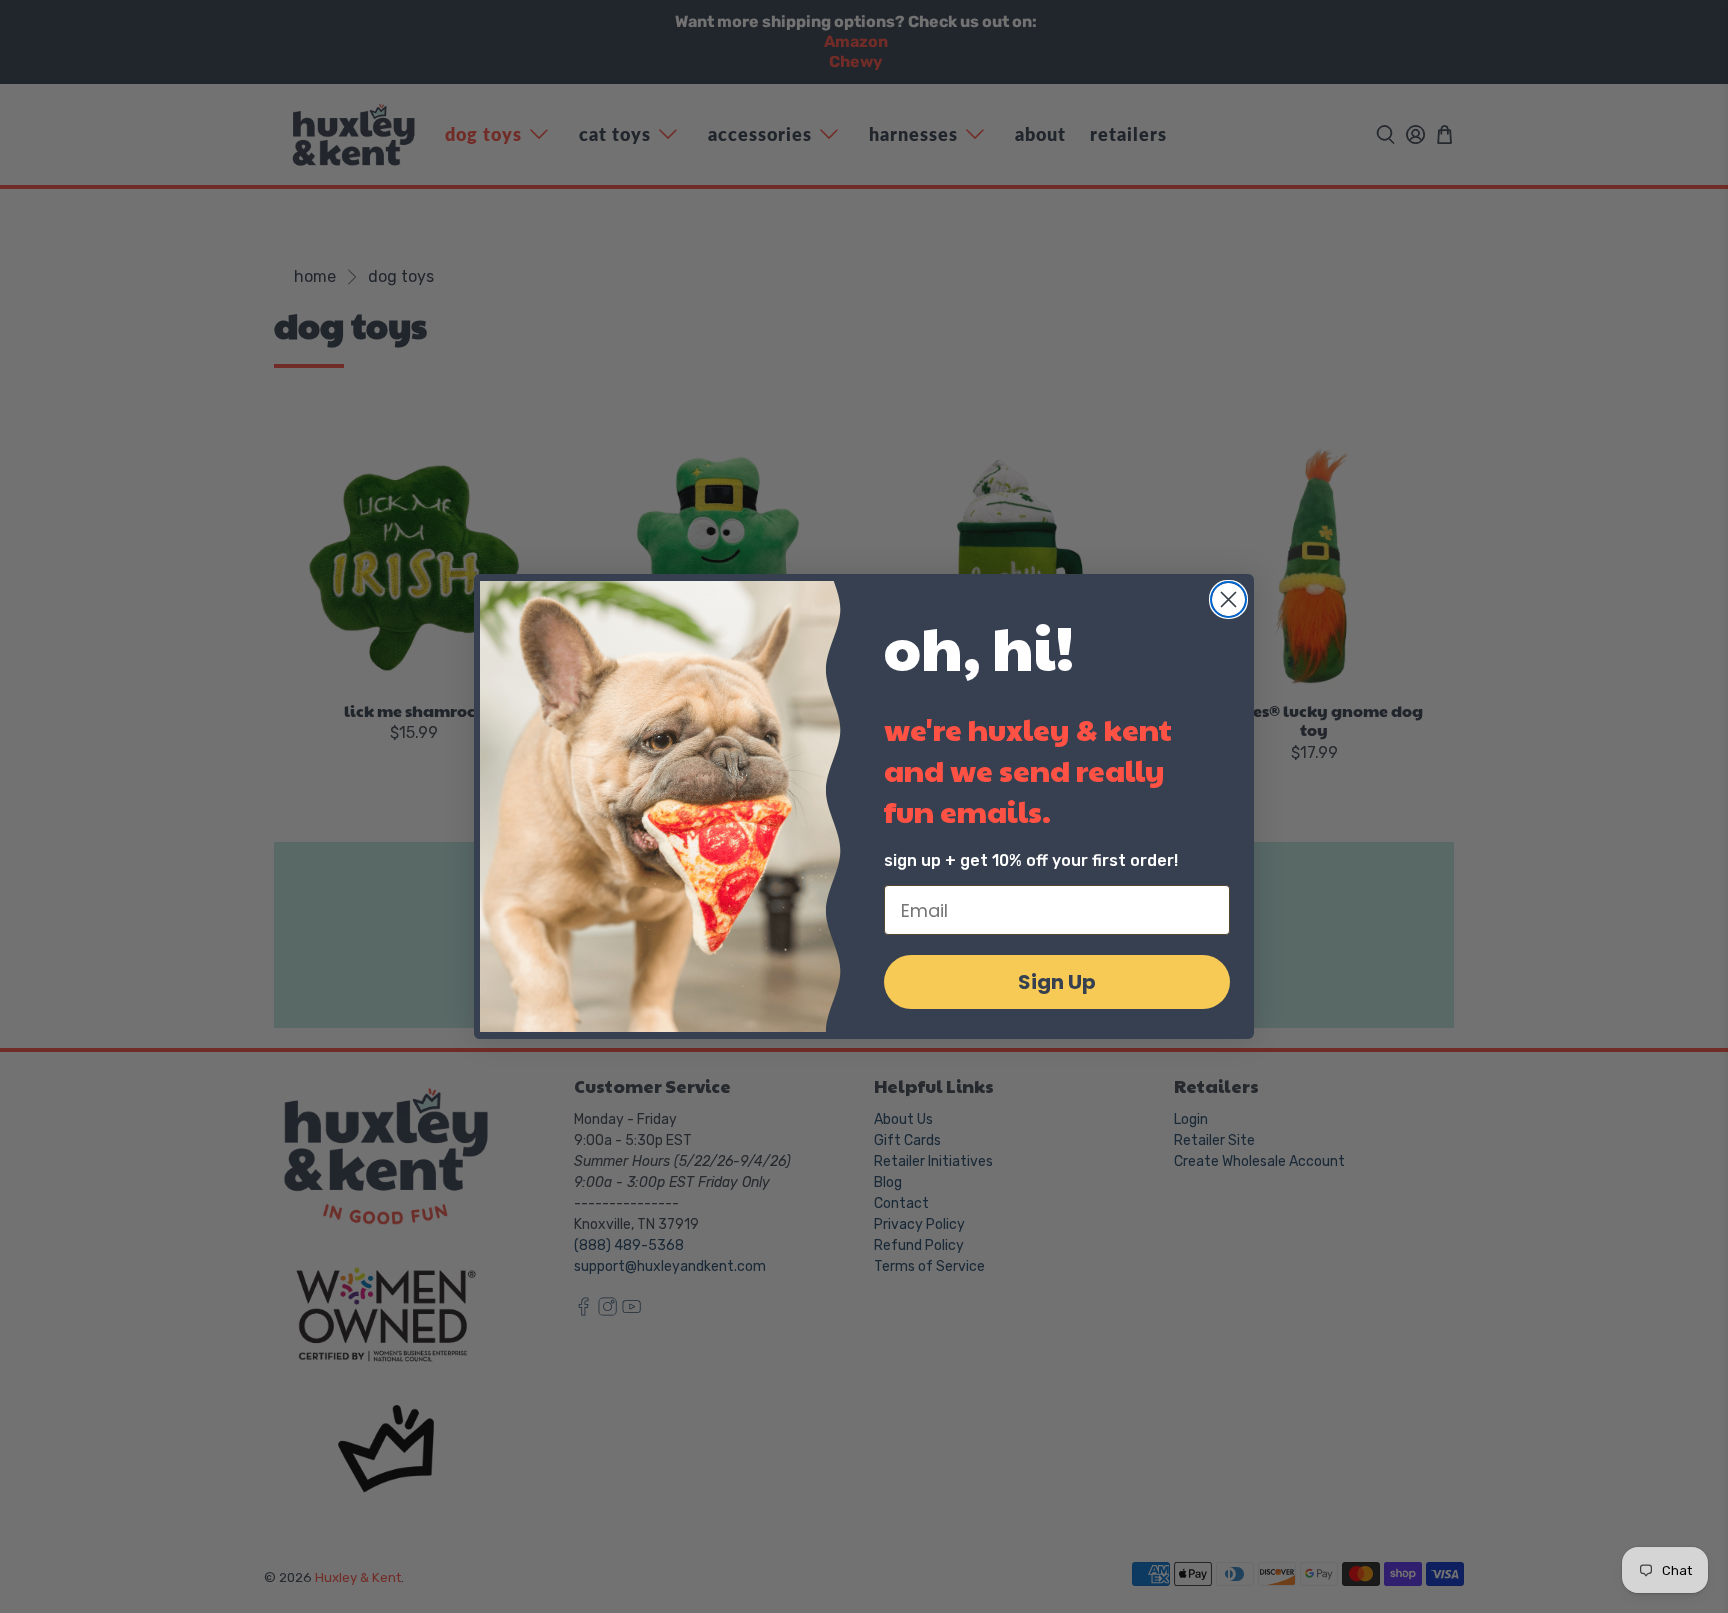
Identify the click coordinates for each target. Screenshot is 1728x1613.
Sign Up (1057, 982)
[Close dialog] (1228, 599)
